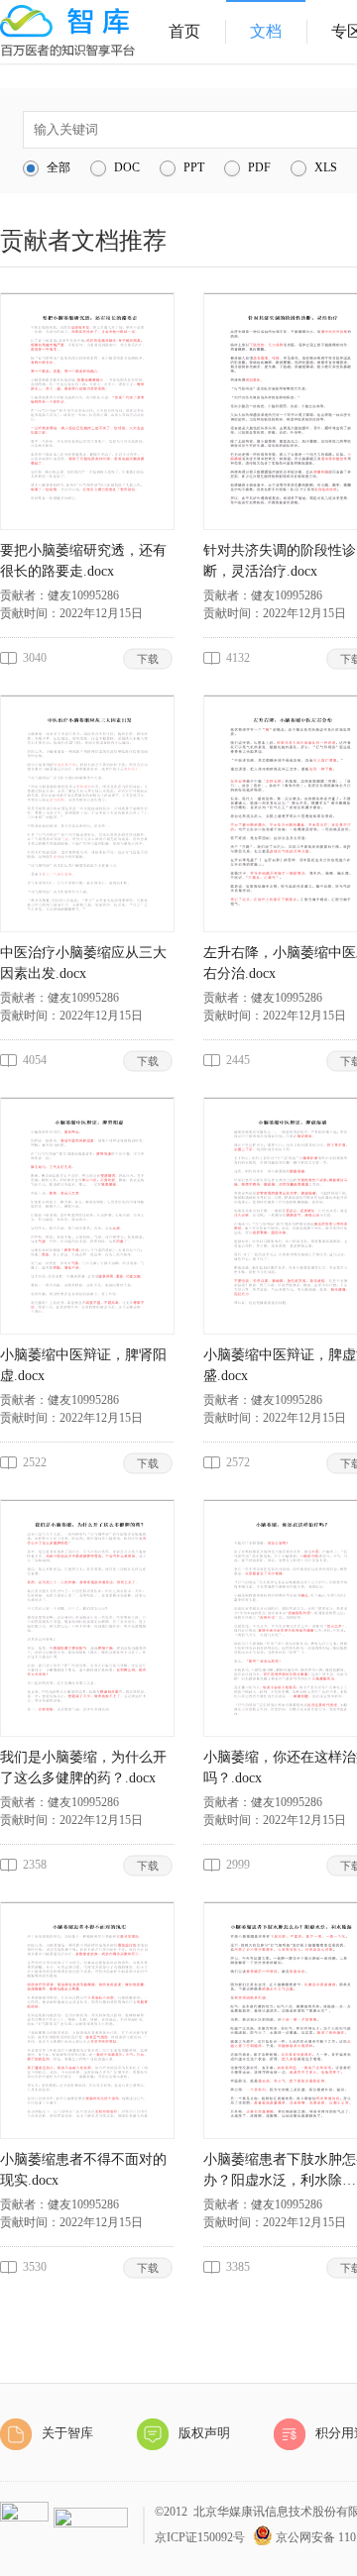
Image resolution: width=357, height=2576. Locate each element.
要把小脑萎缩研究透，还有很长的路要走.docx (83, 561)
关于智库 (67, 2433)
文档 (266, 31)
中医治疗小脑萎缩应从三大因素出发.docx (83, 963)
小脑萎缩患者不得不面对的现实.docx (83, 2170)
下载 (148, 658)
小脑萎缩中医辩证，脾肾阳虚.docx (83, 1365)
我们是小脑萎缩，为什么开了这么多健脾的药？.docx (83, 1768)
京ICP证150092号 (200, 2537)
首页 (184, 31)
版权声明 (204, 2433)
